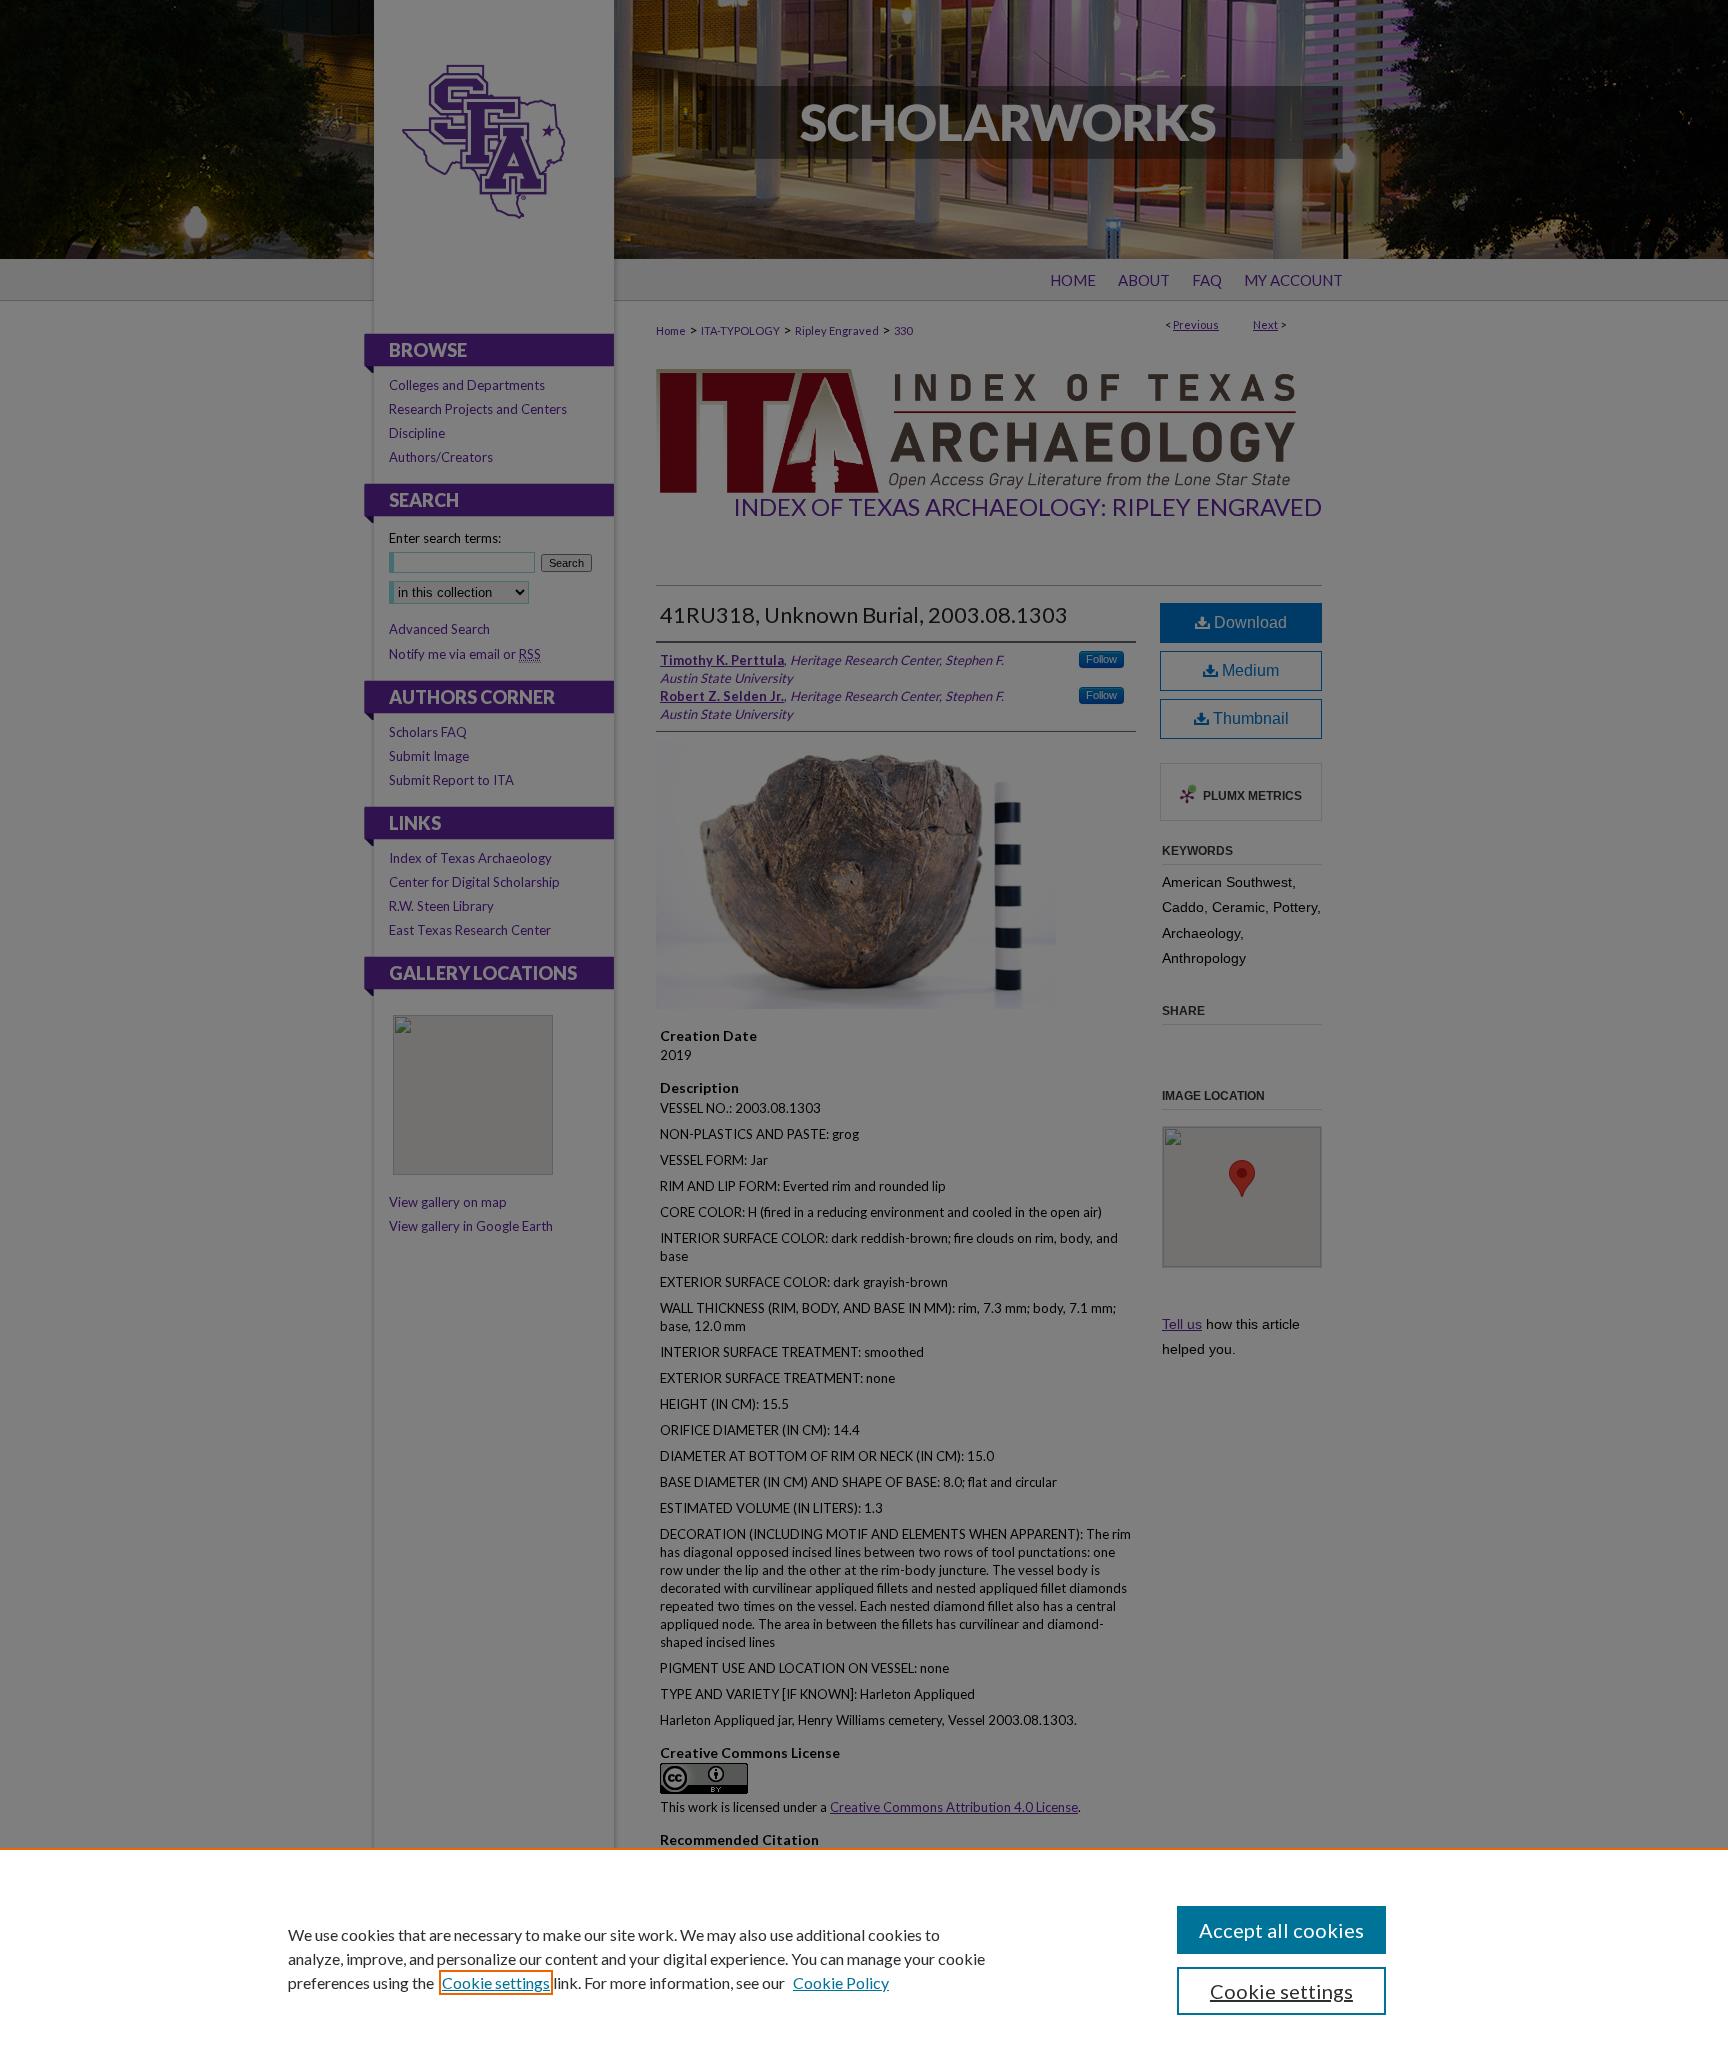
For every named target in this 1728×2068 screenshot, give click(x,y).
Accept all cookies (1281, 1930)
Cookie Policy (841, 1982)
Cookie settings (496, 1982)
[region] (864, 1958)
